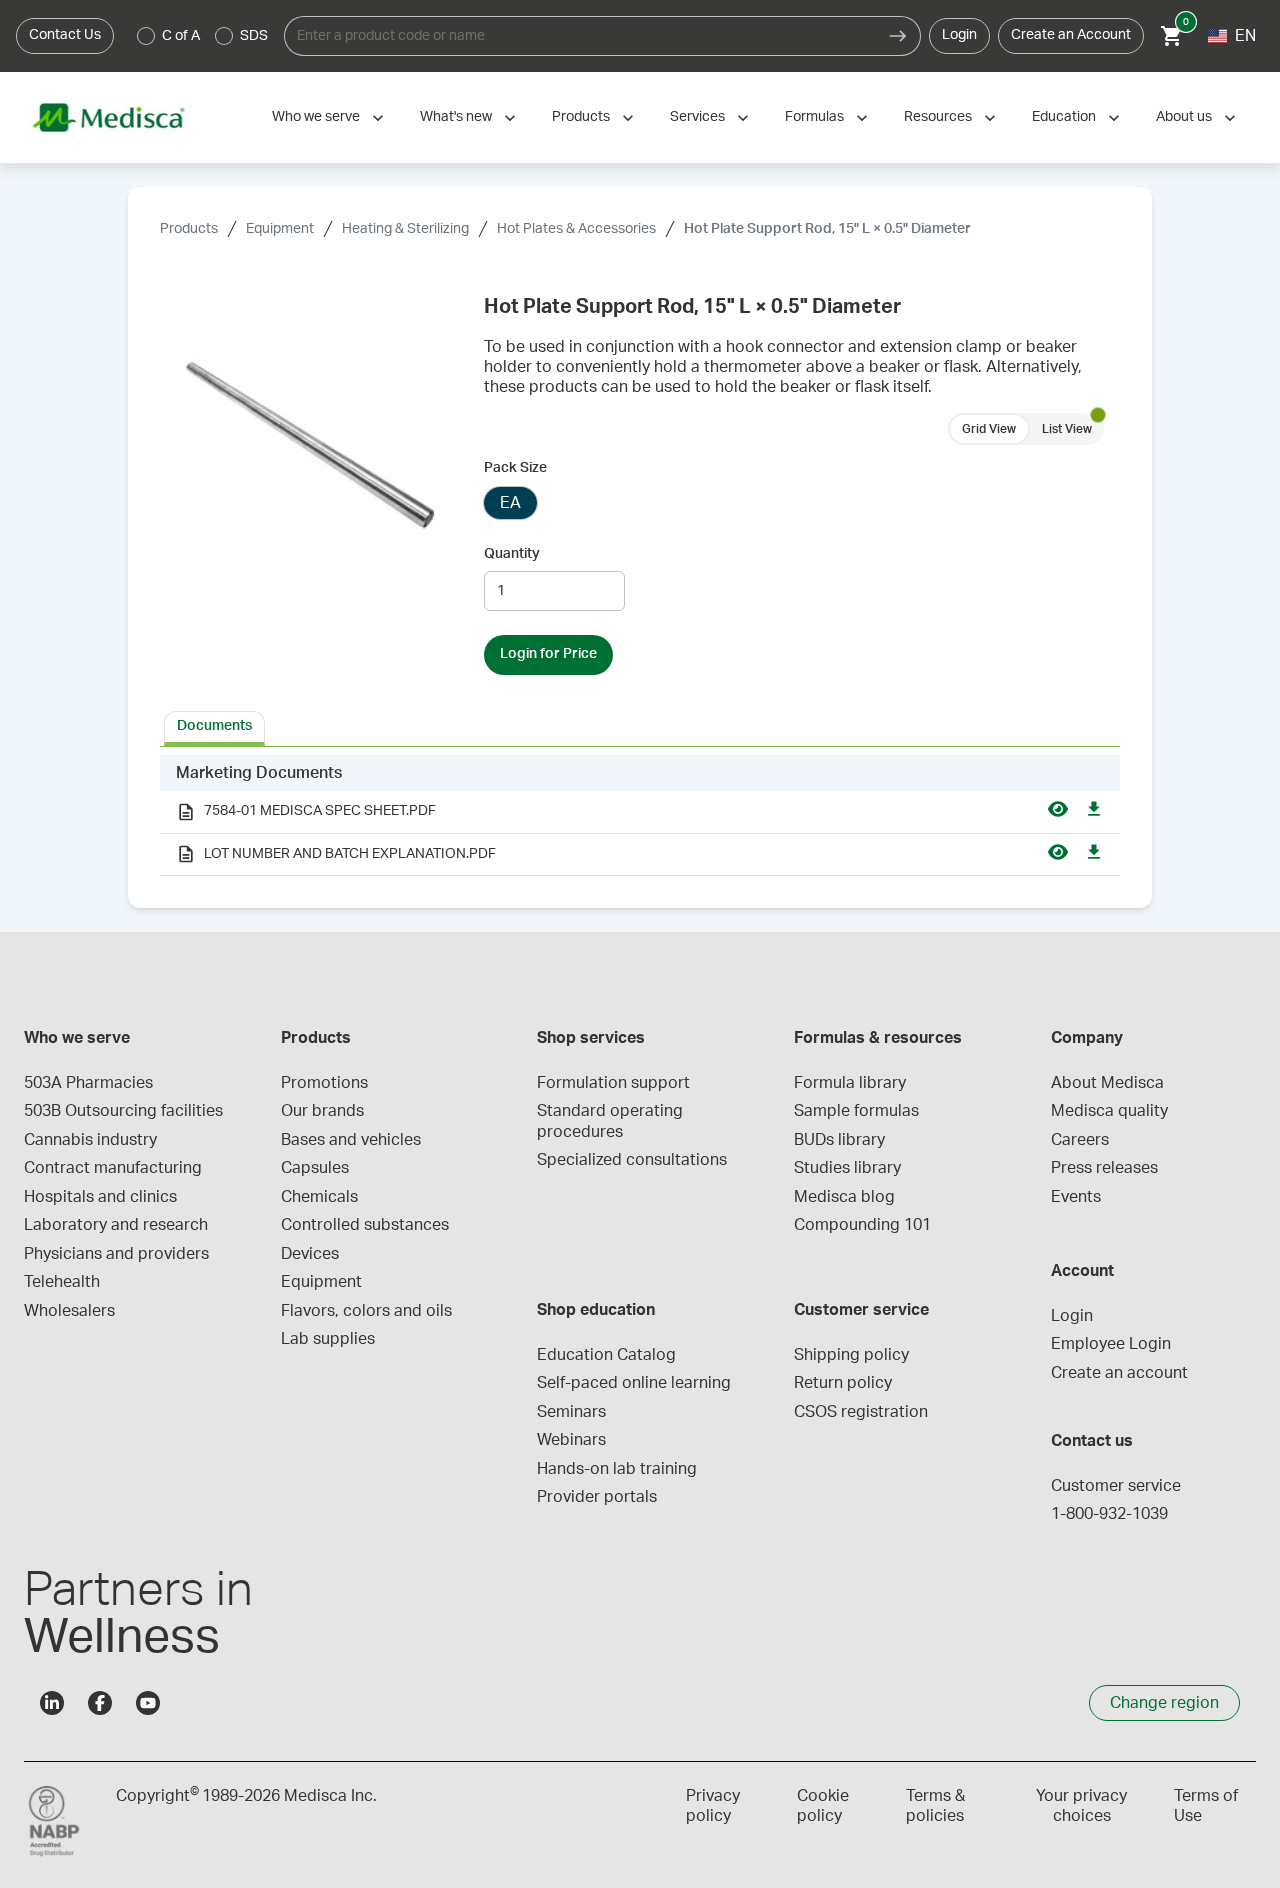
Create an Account (1071, 35)
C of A (181, 36)
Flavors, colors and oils (366, 1311)
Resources (938, 117)
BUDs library (839, 1140)
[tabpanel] (640, 816)
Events (1076, 1197)
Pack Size (515, 468)
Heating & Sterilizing (405, 229)
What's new (456, 117)
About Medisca (1107, 1083)
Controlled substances (365, 1225)
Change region (1164, 1703)
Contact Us (65, 35)
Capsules (315, 1168)
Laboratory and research (116, 1225)
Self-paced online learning (634, 1383)
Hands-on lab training (617, 1469)
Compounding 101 (862, 1225)
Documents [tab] (214, 726)
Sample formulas (856, 1111)
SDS (254, 36)
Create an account (1119, 1373)
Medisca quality (1109, 1111)
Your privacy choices (1081, 1806)
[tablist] (640, 727)
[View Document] (1058, 812)
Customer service (1116, 1486)
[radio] (146, 36)
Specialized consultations (632, 1160)
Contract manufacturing (113, 1168)
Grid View (989, 429)
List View (1067, 429)
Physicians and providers (116, 1254)
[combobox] (580, 36)
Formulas (814, 117)
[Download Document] (1094, 812)
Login (959, 35)
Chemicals (319, 1197)
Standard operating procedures (612, 1121)
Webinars (571, 1440)
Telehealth (62, 1282)
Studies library (847, 1168)
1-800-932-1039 (1109, 1514)
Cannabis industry (90, 1140)
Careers (1080, 1140)
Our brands (322, 1111)
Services (697, 117)
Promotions (324, 1083)
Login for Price (548, 654)
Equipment (280, 229)
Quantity (512, 554)
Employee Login (1111, 1344)
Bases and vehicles (351, 1140)
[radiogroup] (203, 36)
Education (1064, 117)
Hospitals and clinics (100, 1197)
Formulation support (613, 1083)
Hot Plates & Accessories (576, 229)
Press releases (1104, 1168)
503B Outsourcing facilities (123, 1111)
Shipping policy (851, 1355)
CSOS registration (861, 1412)
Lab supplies (328, 1339)
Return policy (843, 1383)
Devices (310, 1254)
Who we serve (316, 117)
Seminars (571, 1412)
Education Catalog (606, 1355)
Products (581, 117)
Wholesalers (69, 1311)
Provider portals (597, 1497)
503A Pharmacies (88, 1083)
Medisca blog (844, 1197)
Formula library (850, 1083)
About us (1184, 117)
